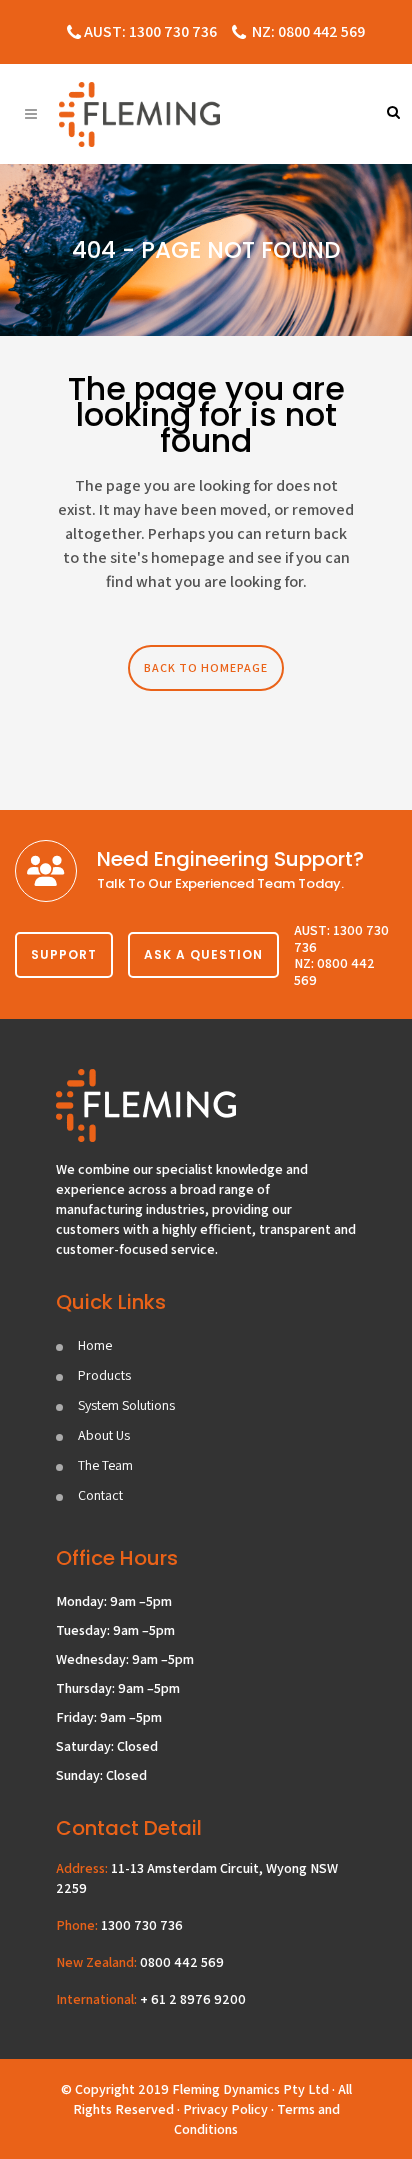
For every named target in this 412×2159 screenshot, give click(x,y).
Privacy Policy (225, 2109)
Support (64, 954)
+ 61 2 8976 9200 (193, 1999)
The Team (105, 1465)
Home (95, 1345)
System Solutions (126, 1405)
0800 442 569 (182, 1962)
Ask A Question (203, 954)
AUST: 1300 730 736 (150, 31)
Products (104, 1375)
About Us (104, 1435)
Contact (100, 1495)
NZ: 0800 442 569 (308, 31)
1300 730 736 (142, 1925)
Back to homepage (206, 667)
